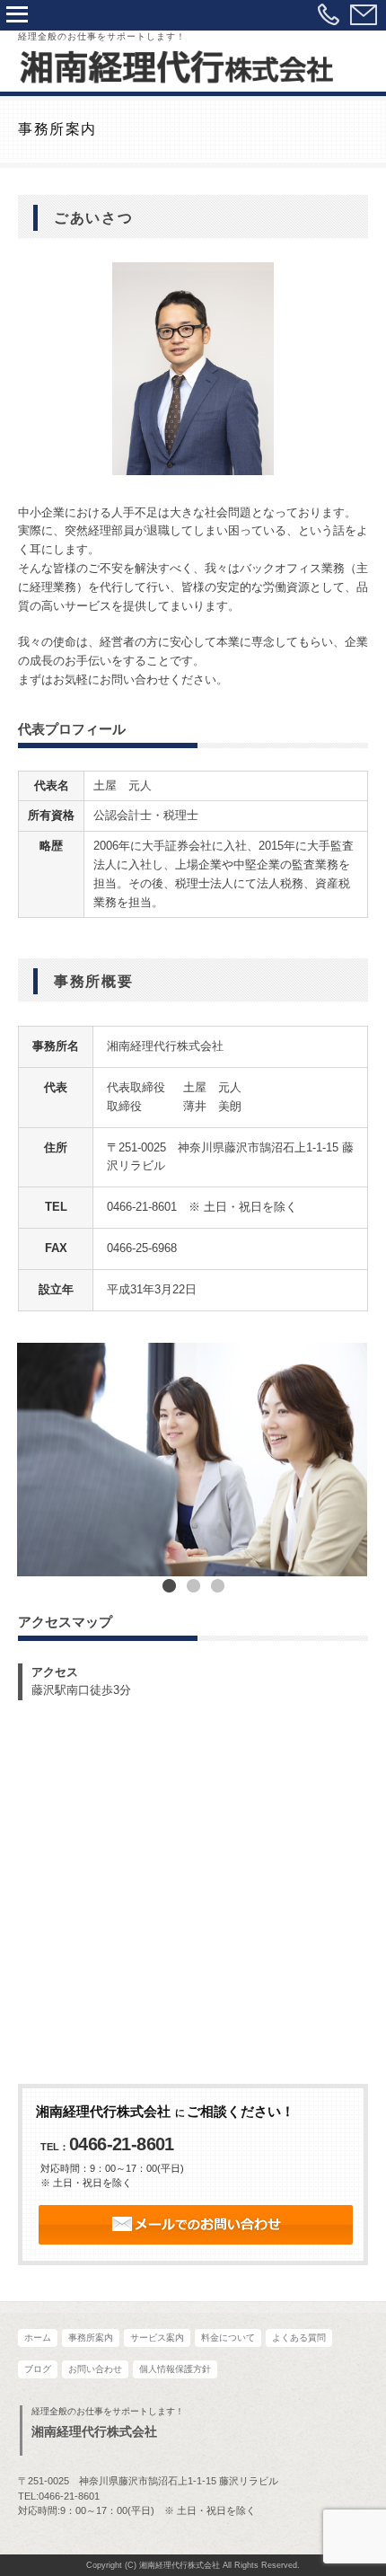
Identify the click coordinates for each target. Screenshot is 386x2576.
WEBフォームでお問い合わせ (364, 14)
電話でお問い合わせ (329, 14)
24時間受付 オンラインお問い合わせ (196, 2225)
